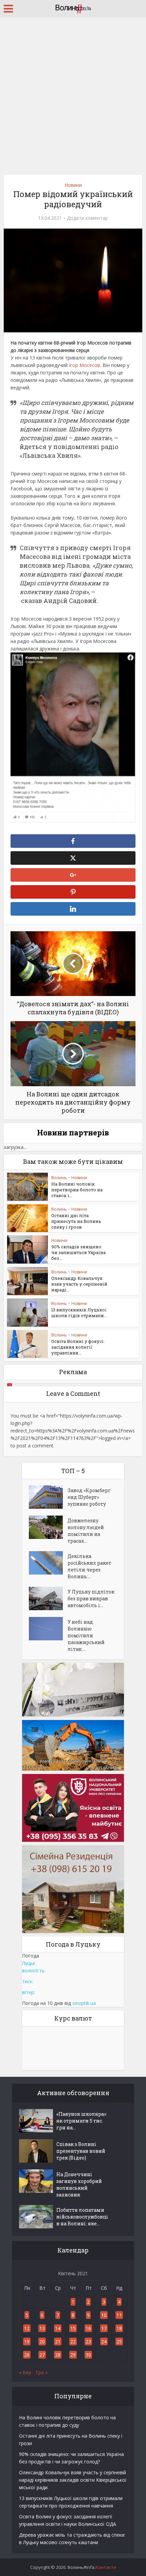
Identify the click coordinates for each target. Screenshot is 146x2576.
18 (119, 2328)
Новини (73, 185)
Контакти (106, 2567)
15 (73, 2328)
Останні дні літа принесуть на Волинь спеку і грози (76, 1221)
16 (88, 2328)
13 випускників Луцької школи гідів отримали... (79, 1313)
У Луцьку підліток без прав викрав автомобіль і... (91, 1598)
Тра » (41, 2372)
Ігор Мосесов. (85, 365)
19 (27, 2341)
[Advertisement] (73, 93)
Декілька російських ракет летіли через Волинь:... (89, 1566)
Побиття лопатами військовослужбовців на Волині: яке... (82, 2217)
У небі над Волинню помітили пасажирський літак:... (86, 1635)
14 (58, 2328)
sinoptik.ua (84, 2003)
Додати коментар (87, 218)
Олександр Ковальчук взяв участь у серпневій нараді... (79, 1284)
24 (104, 2341)
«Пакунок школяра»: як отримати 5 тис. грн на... (82, 2121)
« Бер (25, 2372)
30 (88, 2355)
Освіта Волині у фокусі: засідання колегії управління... (78, 1347)
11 (119, 2315)
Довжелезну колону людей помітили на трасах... (86, 1531)
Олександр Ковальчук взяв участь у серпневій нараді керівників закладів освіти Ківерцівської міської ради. (73, 2480)
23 (88, 2341)
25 (119, 2341)
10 (104, 2315)
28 (58, 2355)
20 (42, 2341)
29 (73, 2355)
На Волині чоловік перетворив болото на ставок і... (77, 1190)
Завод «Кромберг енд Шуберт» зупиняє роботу (89, 1497)
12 (27, 2328)
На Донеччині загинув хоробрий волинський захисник (79, 2184)
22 (73, 2341)
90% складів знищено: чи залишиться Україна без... (78, 1252)
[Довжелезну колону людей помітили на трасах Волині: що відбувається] (48, 1527)
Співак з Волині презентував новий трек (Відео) (81, 2151)
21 (58, 2341)
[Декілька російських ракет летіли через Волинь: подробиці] (48, 1563)
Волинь (59, 1178)
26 (27, 2355)
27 (42, 2355)
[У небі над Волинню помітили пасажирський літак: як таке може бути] (48, 1629)
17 (104, 2328)
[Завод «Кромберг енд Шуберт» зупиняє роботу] (48, 1497)
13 (42, 2328)
